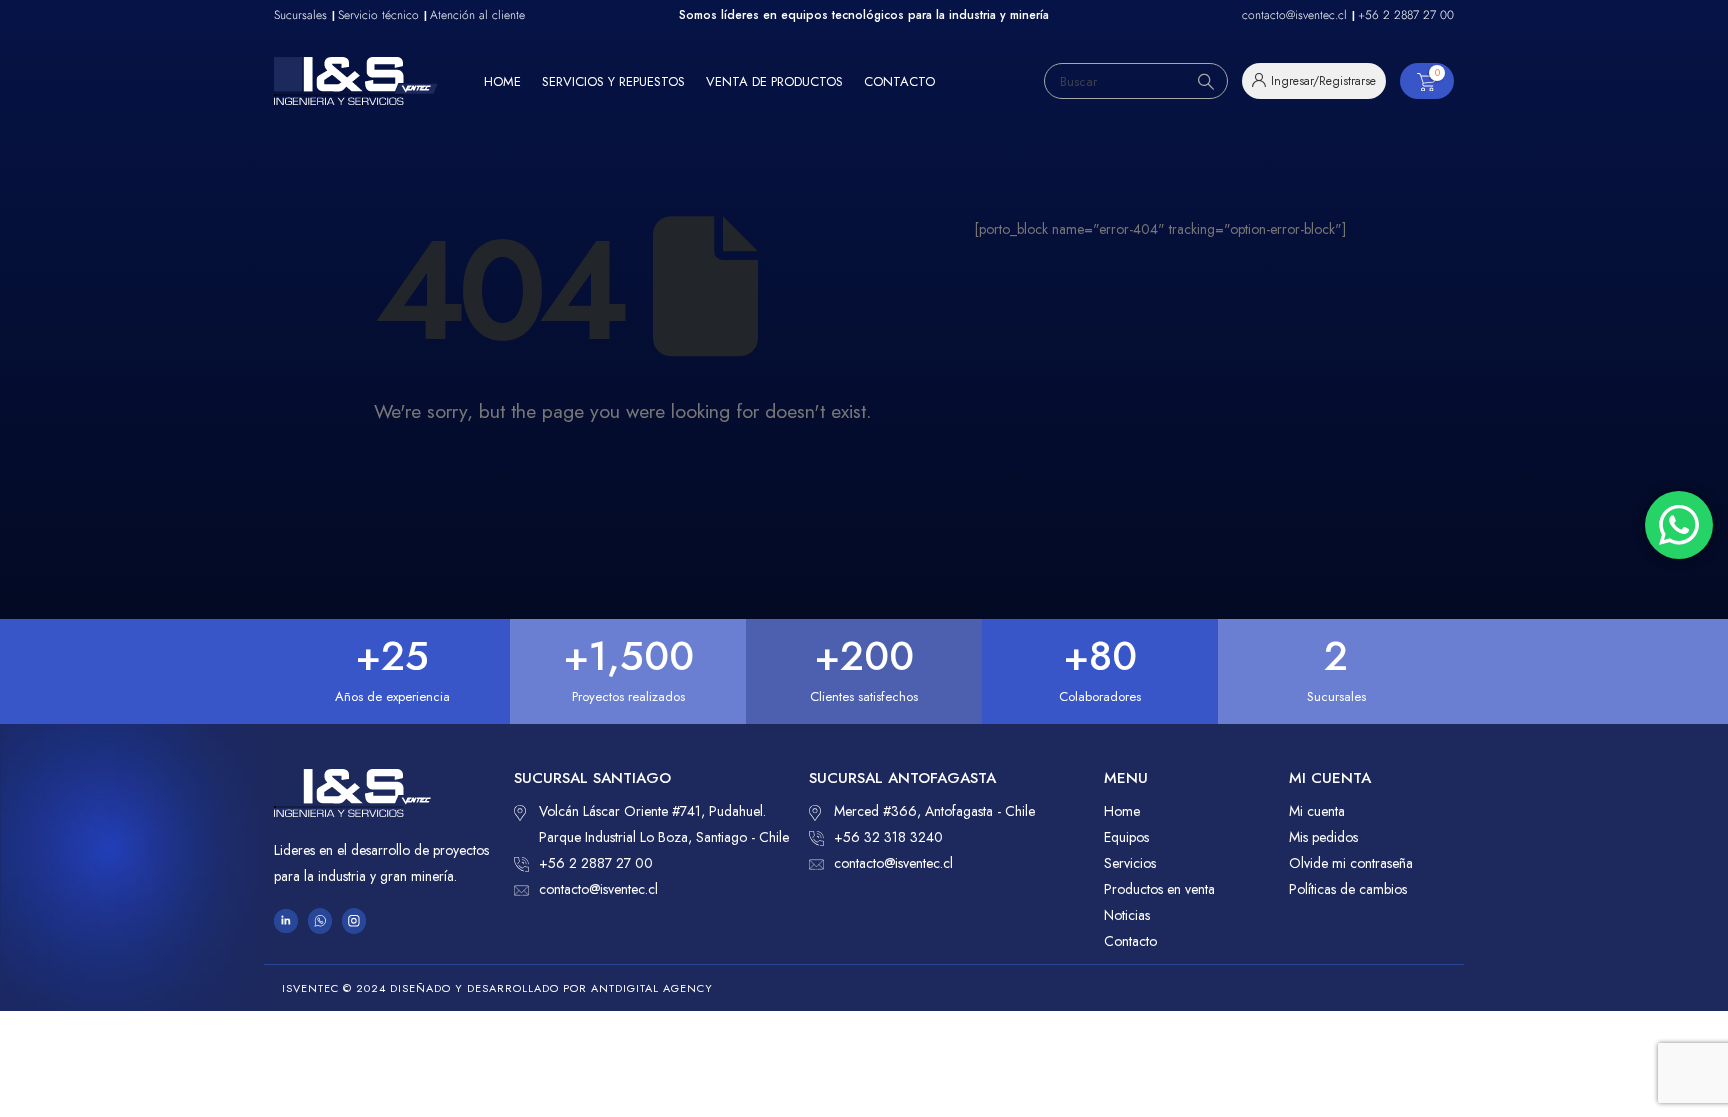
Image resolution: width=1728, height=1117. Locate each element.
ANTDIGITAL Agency (652, 988)
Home (502, 81)
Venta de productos (774, 81)
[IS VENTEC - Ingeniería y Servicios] (356, 81)
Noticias (1127, 915)
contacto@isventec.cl (598, 889)
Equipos (1126, 837)
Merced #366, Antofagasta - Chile (934, 811)
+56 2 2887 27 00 (596, 863)
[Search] (1206, 81)
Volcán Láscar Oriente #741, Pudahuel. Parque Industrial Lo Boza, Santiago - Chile (664, 824)
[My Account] (1314, 81)
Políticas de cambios (1348, 889)
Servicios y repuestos (613, 81)
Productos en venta (1159, 889)
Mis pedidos (1323, 837)
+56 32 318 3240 (888, 837)
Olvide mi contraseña (1351, 863)
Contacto (899, 81)
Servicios (1130, 863)
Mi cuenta (1317, 811)
